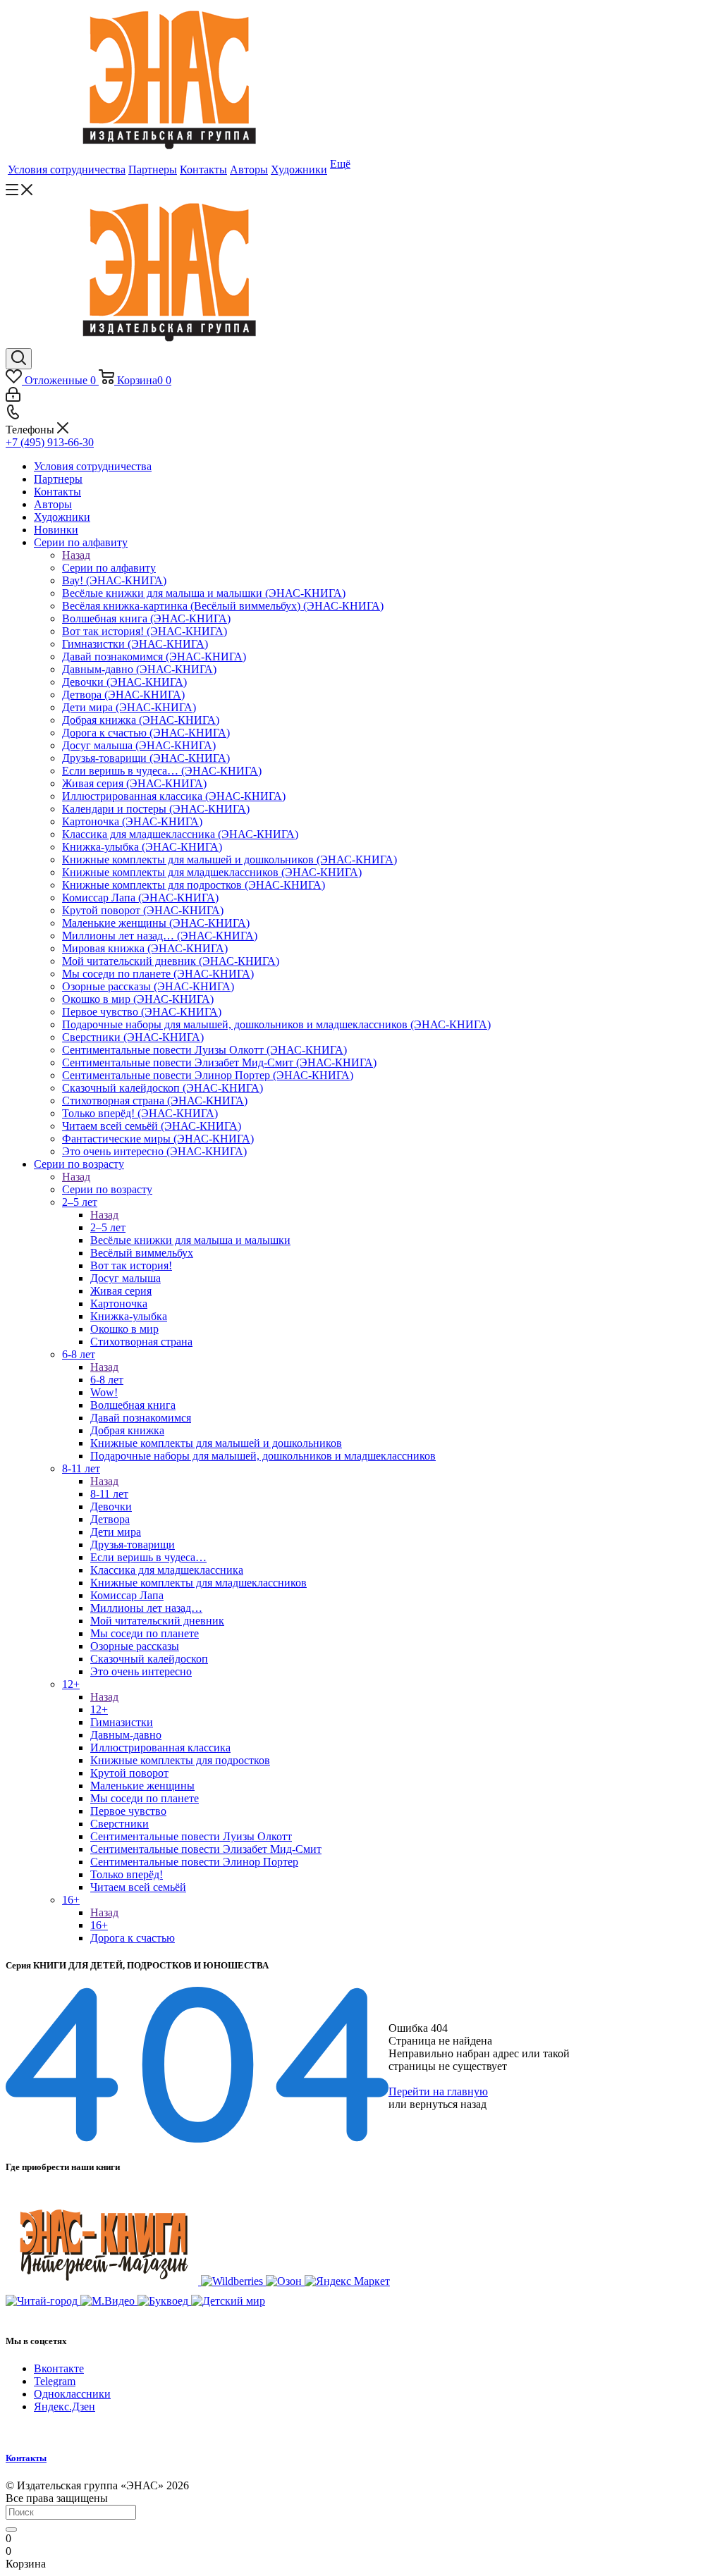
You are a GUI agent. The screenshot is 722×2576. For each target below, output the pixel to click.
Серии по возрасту (107, 1189)
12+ (99, 1709)
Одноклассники (72, 2394)
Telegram (55, 2381)
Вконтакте (59, 2368)
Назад (76, 555)
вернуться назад (448, 2104)
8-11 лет (109, 1494)
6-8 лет (107, 1380)
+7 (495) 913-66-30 (50, 442)
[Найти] (11, 2529)
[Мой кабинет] (13, 398)
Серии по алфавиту (109, 568)
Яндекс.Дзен (65, 2406)
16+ (99, 1925)
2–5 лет (108, 1227)
